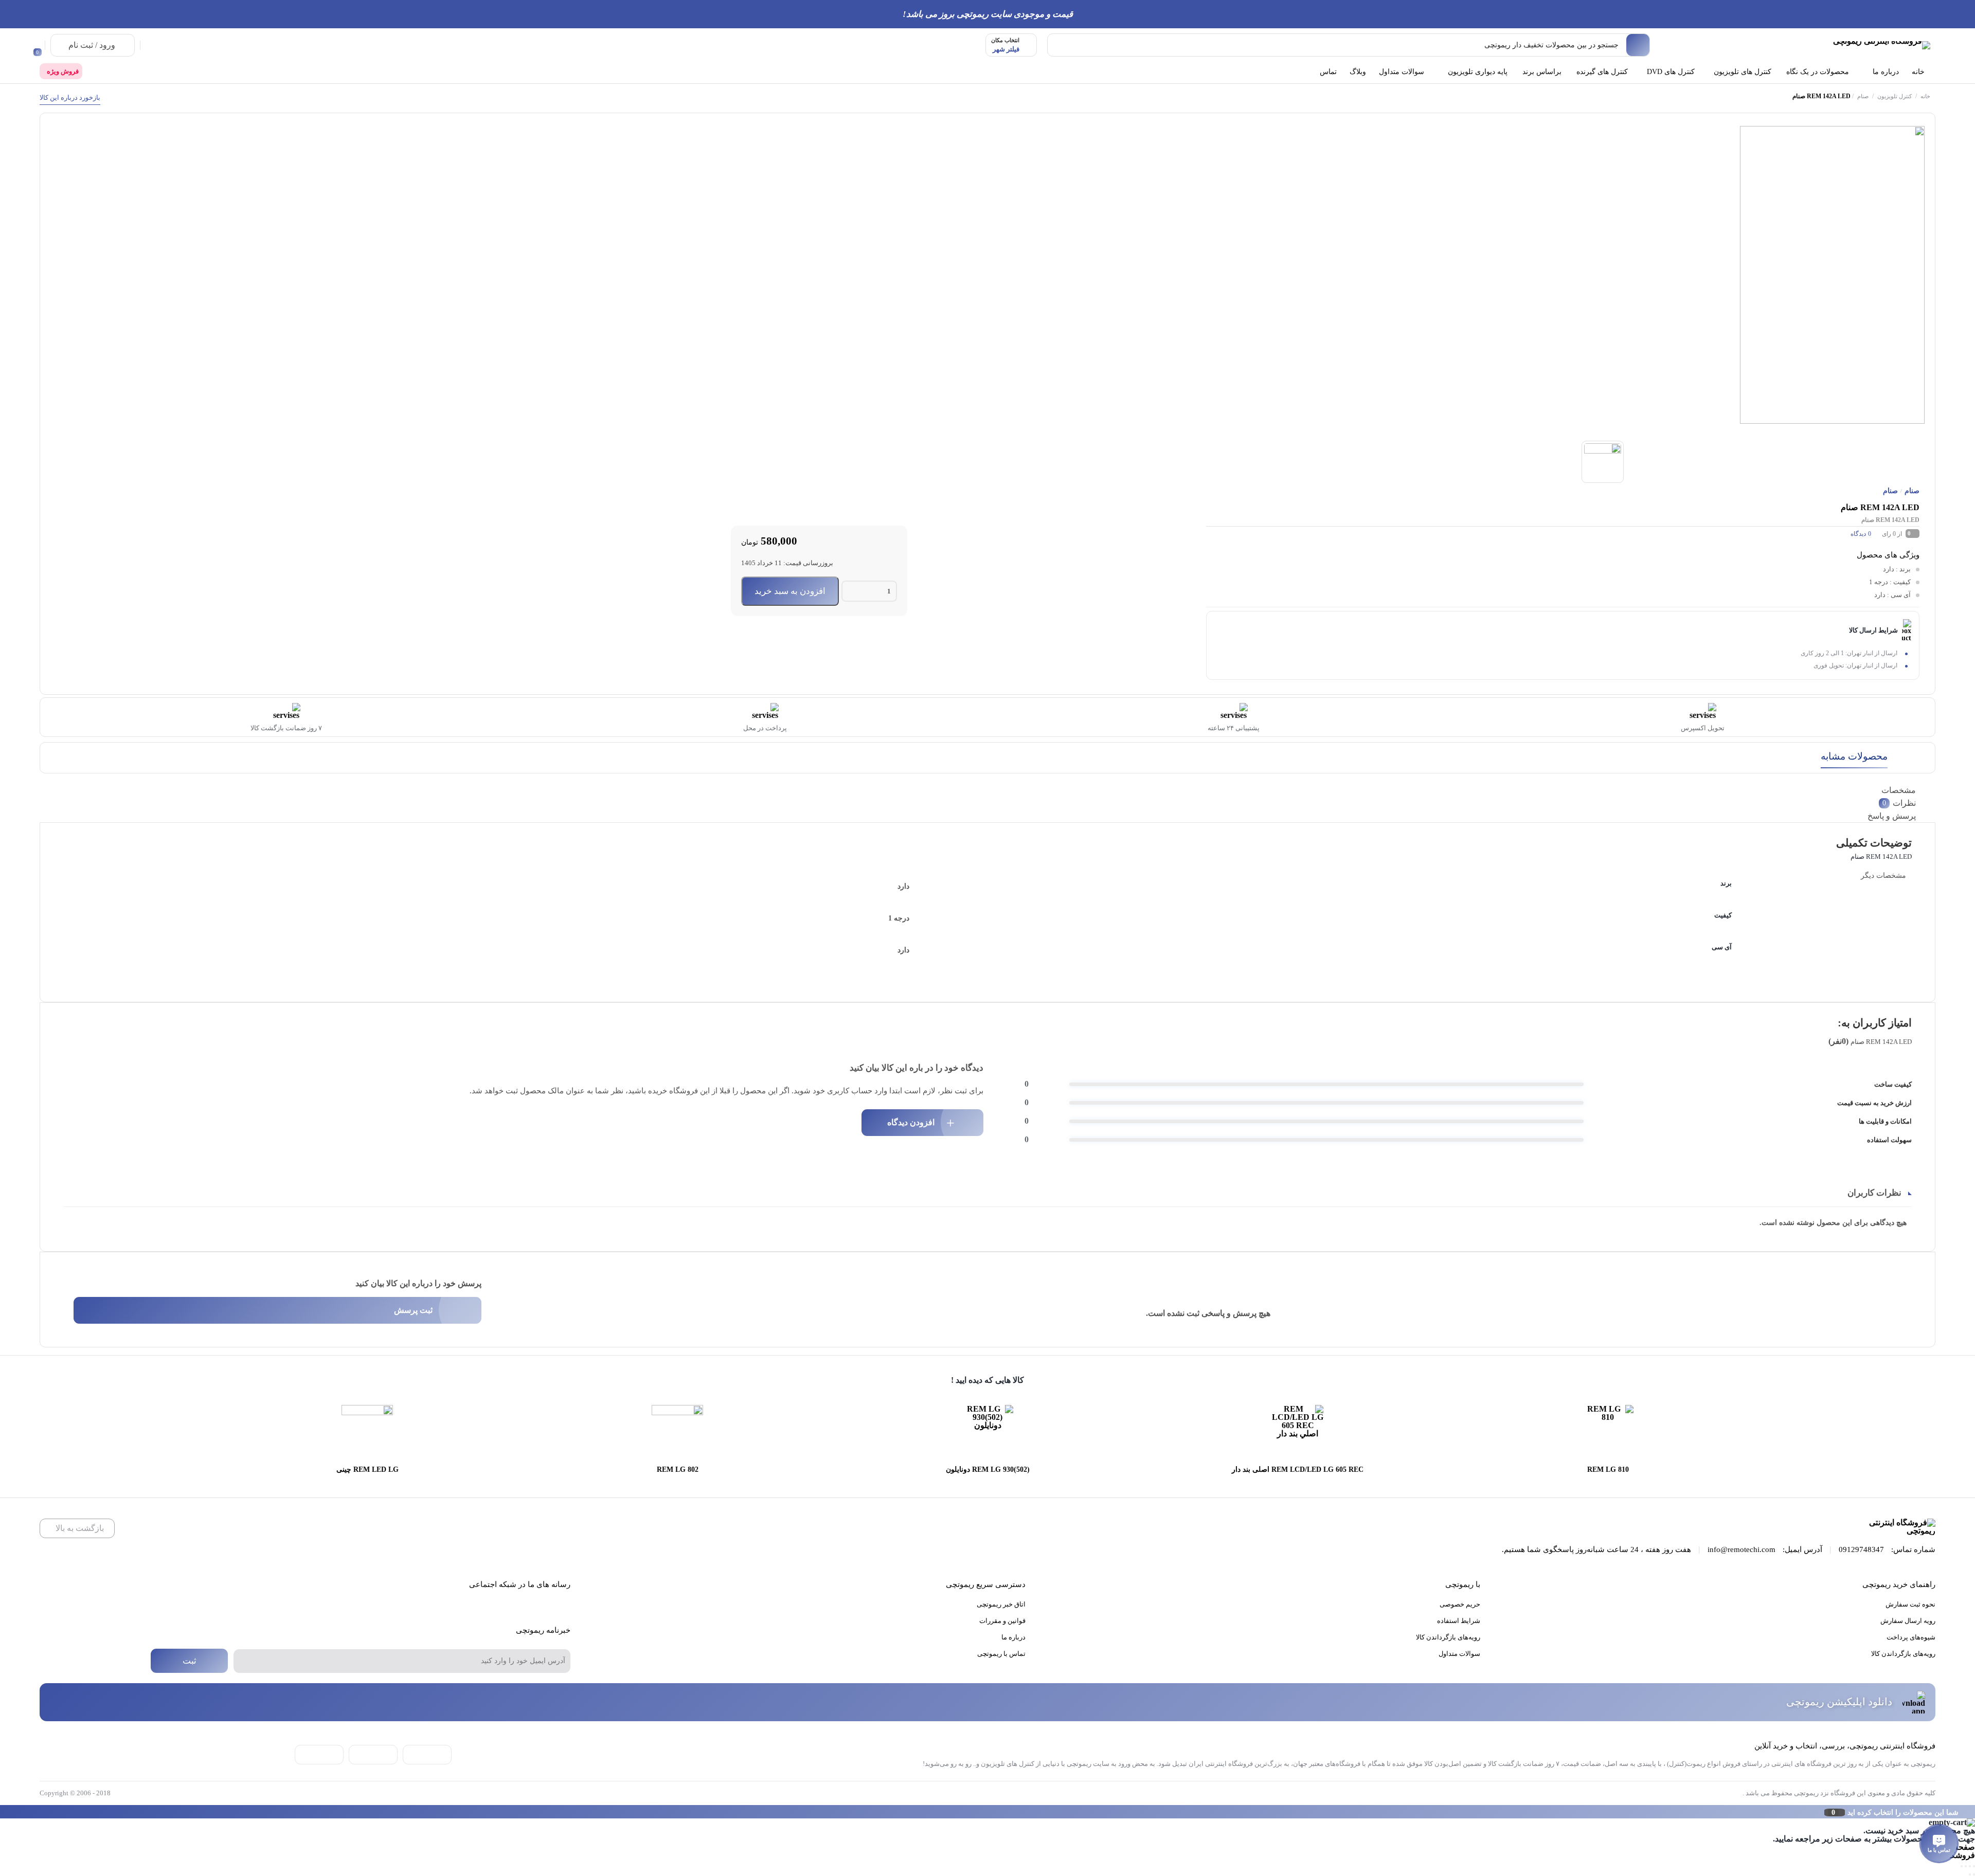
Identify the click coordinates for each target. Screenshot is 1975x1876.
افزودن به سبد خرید (790, 591)
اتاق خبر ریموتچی (1001, 1604)
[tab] (990, 790)
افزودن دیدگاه (911, 1122)
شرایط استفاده (1459, 1621)
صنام (1863, 96)
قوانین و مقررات (1002, 1621)
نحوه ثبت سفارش (1910, 1604)
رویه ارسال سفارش (1908, 1621)
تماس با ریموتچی (1001, 1654)
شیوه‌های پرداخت (1911, 1637)
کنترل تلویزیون (1895, 96)
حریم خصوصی (1460, 1604)
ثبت (190, 1661)
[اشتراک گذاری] (1966, 1866)
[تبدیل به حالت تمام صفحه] (1970, 1866)
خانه (1925, 96)
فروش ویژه (63, 71)
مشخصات (1899, 790)
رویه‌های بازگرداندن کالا (1903, 1654)
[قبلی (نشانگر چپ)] (1974, 1874)
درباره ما (1013, 1637)
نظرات (1899, 803)
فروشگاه (1960, 1855)
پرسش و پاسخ (1892, 816)
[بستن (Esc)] (1962, 1866)
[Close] (3, 1812)
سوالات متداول (1459, 1654)
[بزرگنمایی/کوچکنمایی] (1974, 1866)
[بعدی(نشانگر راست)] (1970, 1874)
